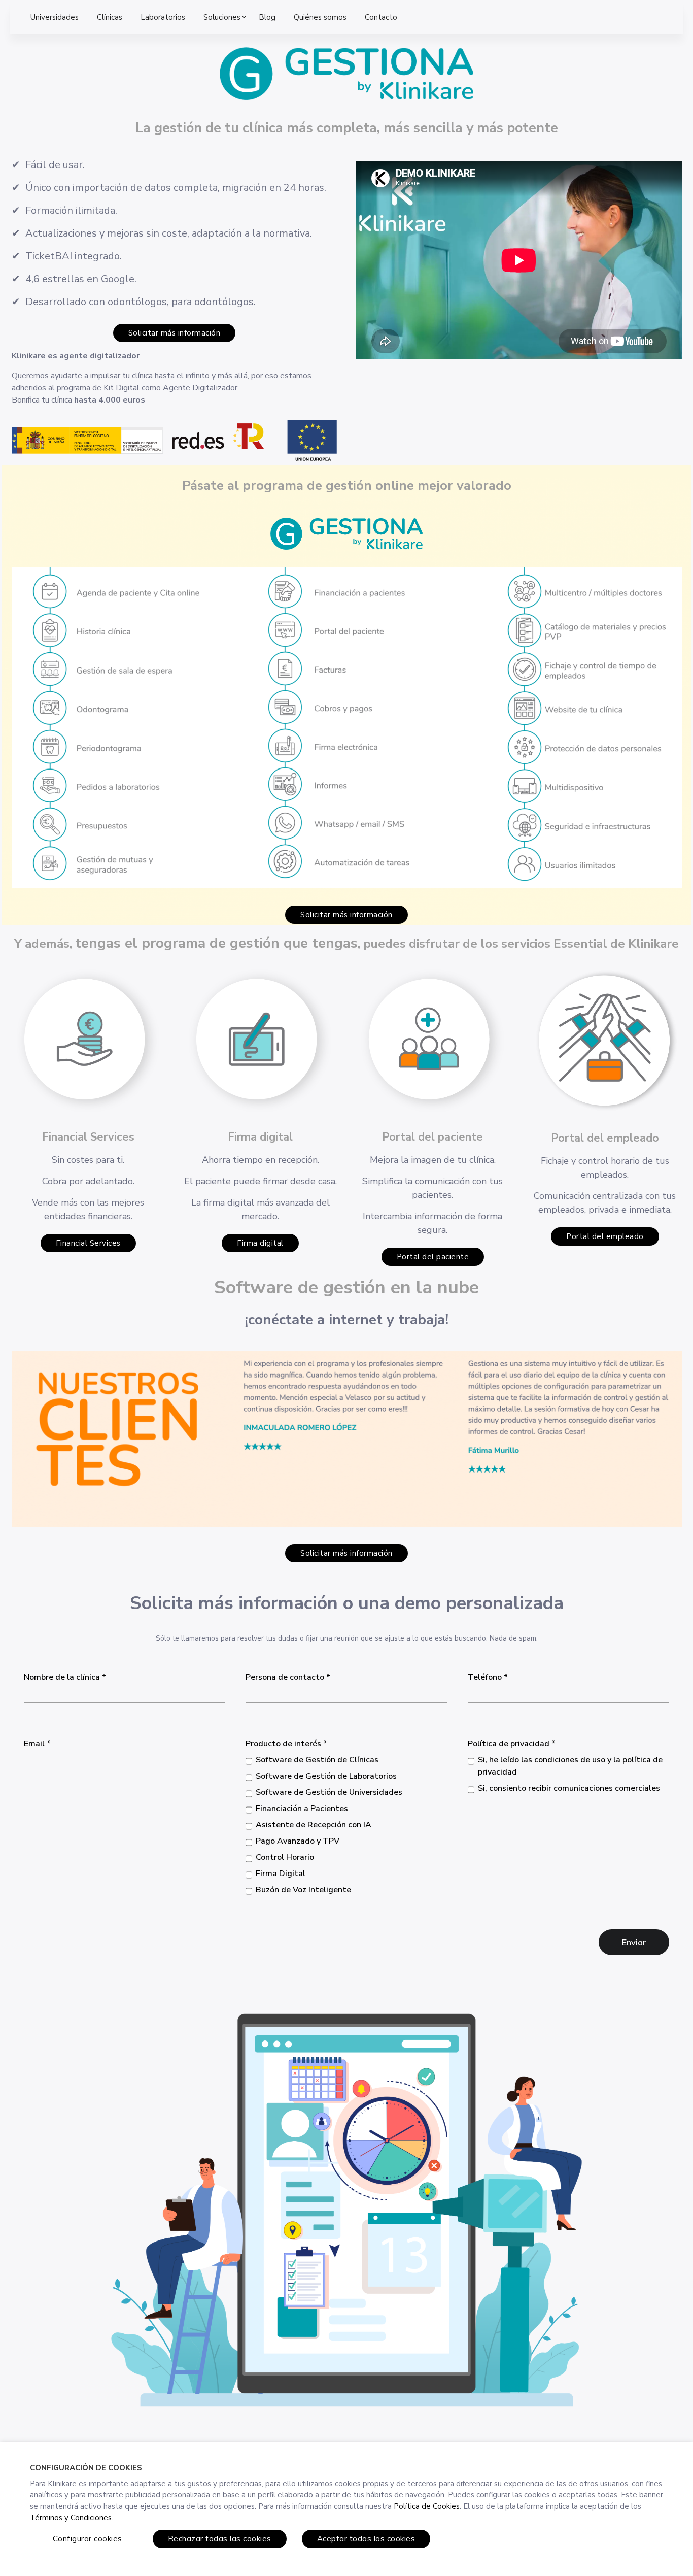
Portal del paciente (433, 1257)
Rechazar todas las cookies (220, 2539)
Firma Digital (281, 1874)
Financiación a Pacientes (302, 1809)
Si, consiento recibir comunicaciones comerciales (569, 1788)
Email (34, 1744)
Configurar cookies (88, 2539)
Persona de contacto (285, 1677)
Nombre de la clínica (62, 1677)
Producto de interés (283, 1744)
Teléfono (485, 1677)
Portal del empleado (605, 1236)
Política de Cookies (427, 2506)
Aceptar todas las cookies (366, 2539)
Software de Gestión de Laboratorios (326, 1776)
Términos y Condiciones (71, 2518)
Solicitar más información (175, 333)
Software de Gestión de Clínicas (317, 1760)
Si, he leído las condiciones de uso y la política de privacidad (570, 1766)
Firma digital (260, 1243)
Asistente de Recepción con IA (314, 1825)
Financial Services (88, 1243)
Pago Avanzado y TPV (298, 1841)
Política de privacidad (509, 1744)
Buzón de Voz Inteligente (303, 1890)
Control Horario (285, 1857)
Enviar (634, 1942)
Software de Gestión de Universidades (329, 1792)
